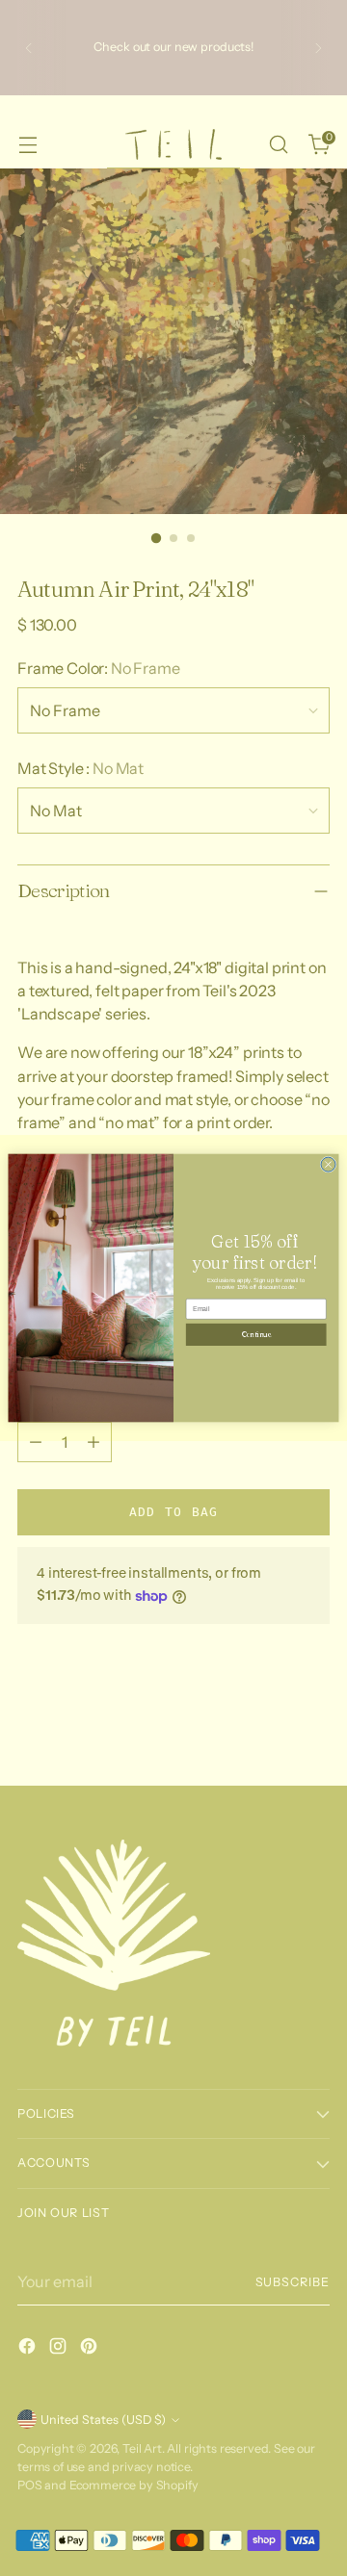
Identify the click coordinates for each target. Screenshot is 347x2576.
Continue (256, 1334)
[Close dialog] (328, 1164)
